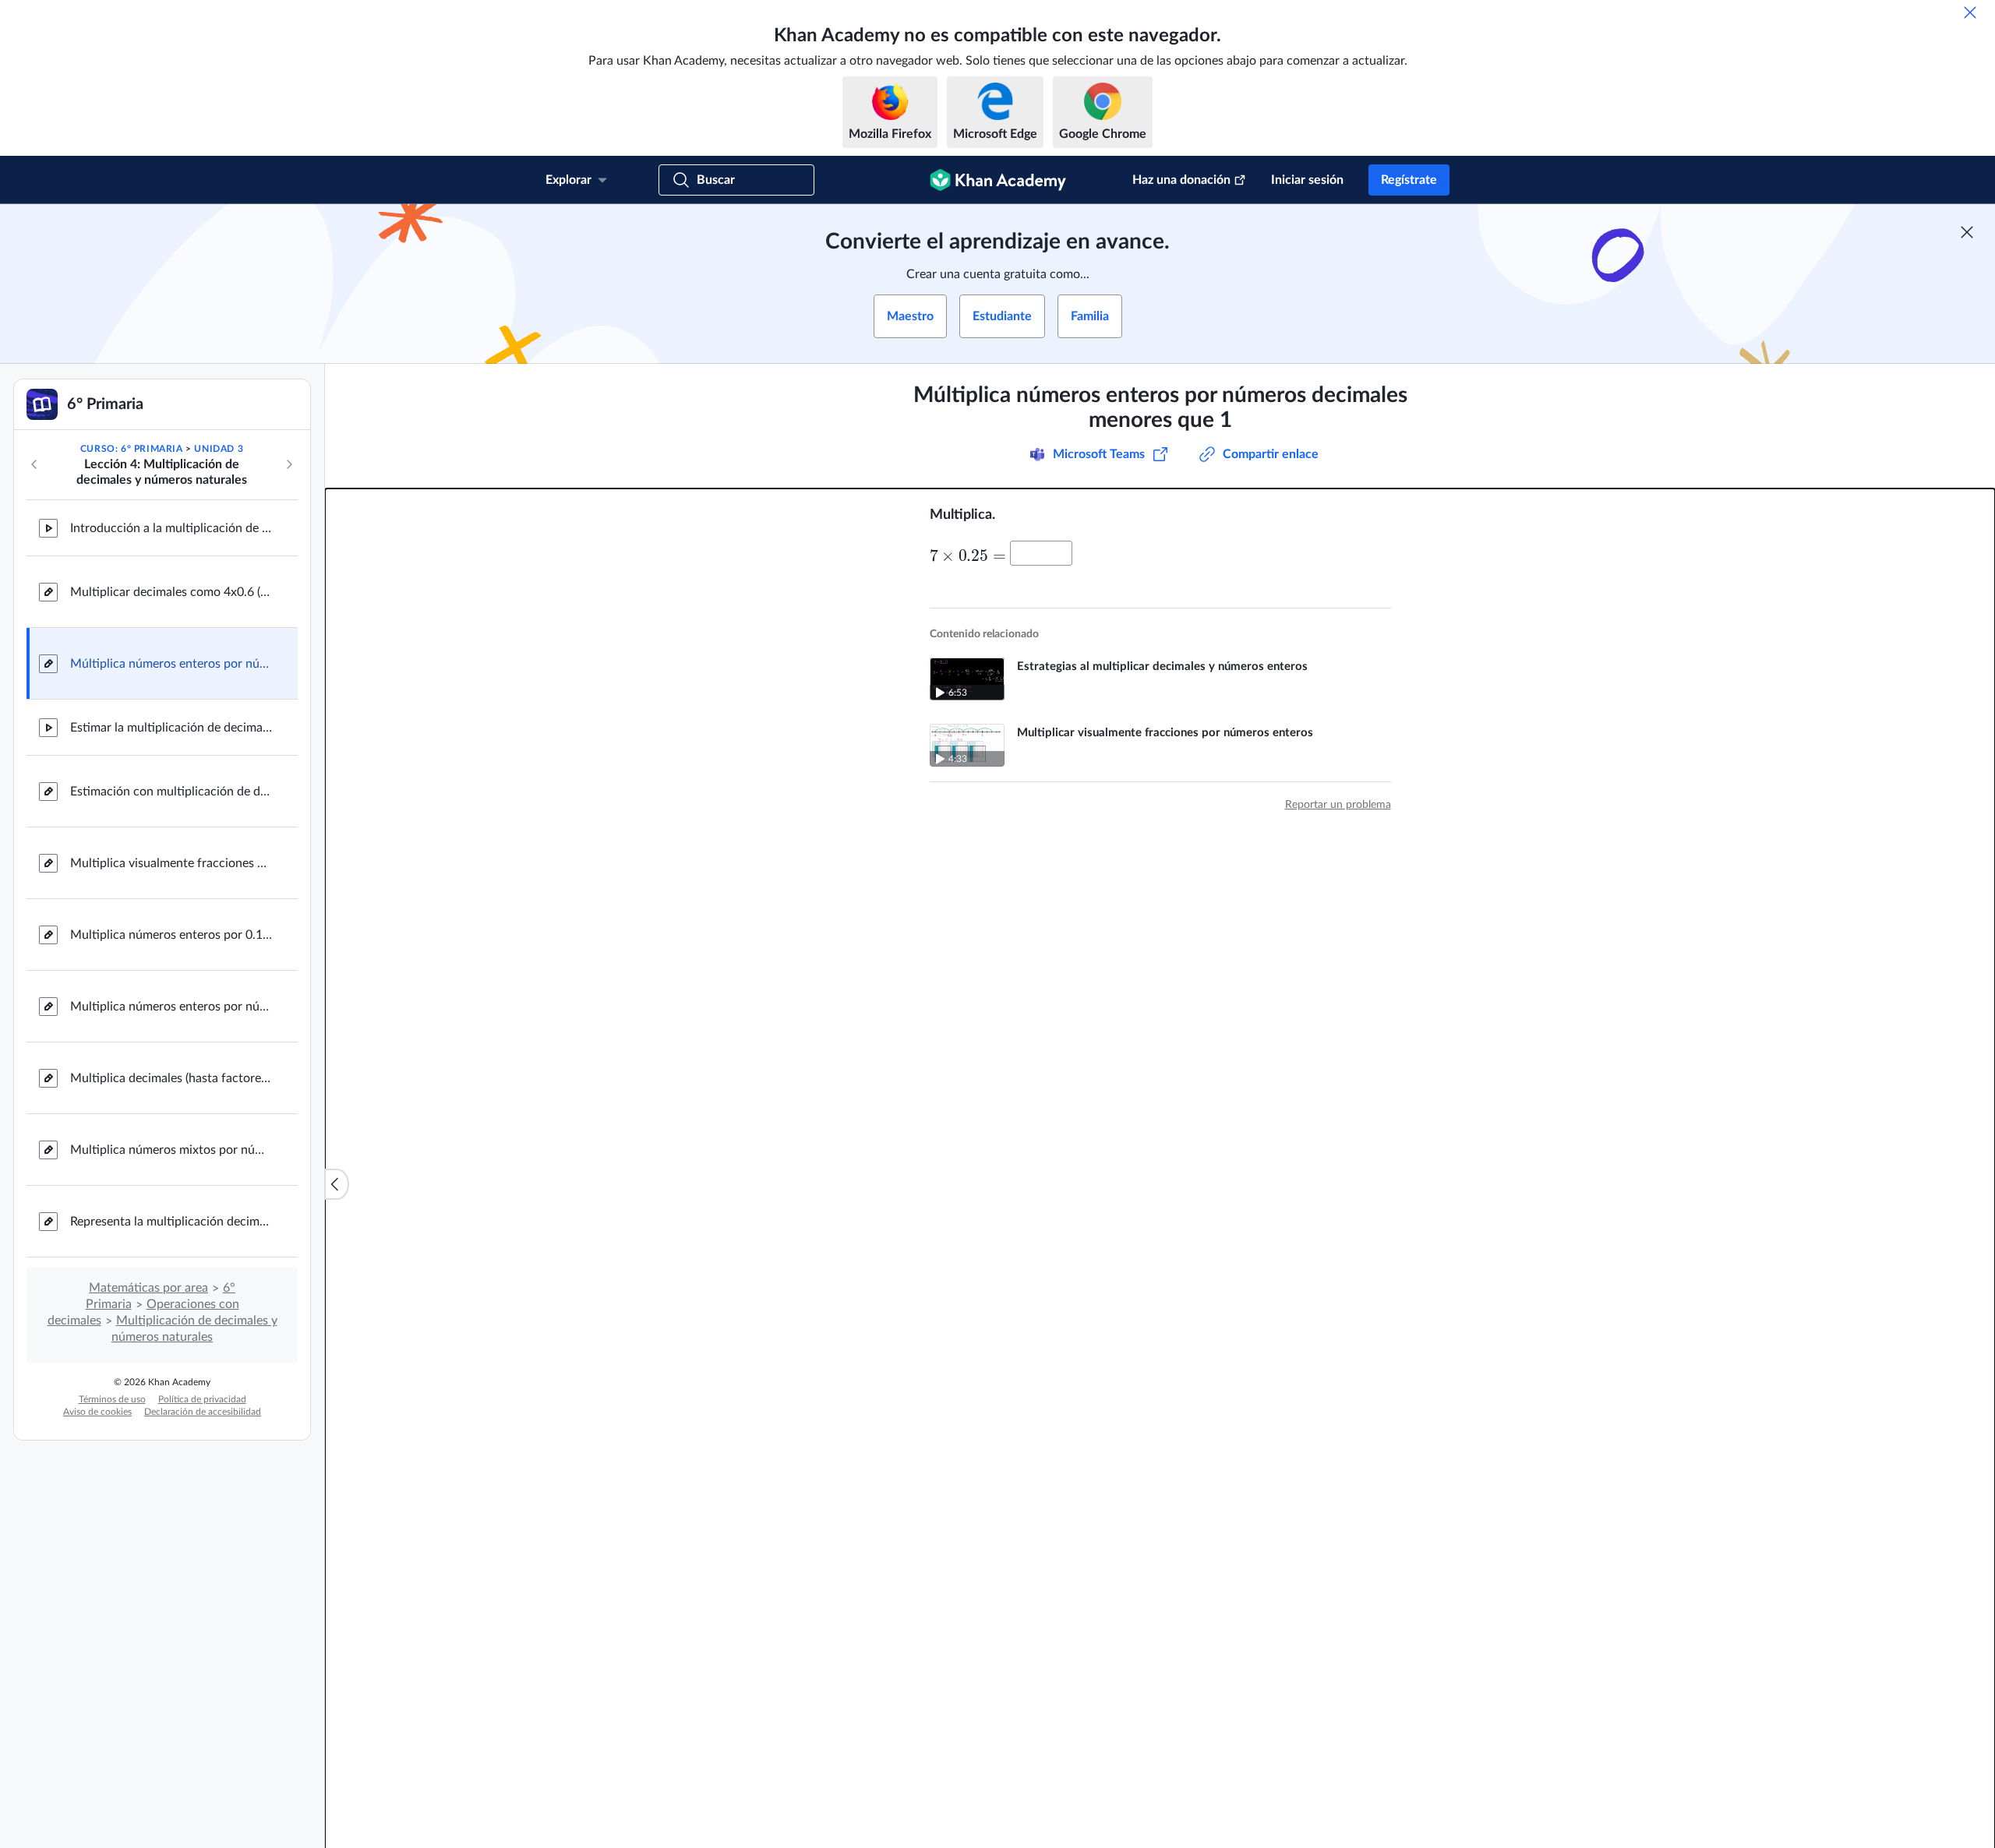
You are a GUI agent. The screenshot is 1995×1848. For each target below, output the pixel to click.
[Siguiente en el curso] (289, 464)
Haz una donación (1181, 180)
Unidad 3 (219, 449)
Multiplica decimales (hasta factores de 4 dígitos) (171, 1078)
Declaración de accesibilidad (203, 1412)
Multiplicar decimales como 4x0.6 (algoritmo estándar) (171, 592)
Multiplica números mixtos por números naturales (171, 1150)
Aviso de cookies (97, 1412)
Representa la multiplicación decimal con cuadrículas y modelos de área (171, 1222)
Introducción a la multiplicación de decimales (171, 528)
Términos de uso (112, 1399)
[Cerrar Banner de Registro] (1967, 232)
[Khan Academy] (998, 180)
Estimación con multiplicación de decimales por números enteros (171, 792)
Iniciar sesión (1307, 180)
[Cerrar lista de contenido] (337, 1184)
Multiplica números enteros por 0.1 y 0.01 (171, 935)
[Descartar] (1970, 12)
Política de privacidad (202, 1399)
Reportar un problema (1338, 805)
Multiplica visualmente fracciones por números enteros (171, 863)
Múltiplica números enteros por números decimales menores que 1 (171, 664)
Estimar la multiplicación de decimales (171, 728)
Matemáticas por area (148, 1288)
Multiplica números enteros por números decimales (171, 1007)
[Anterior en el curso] (34, 464)
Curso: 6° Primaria (132, 449)
